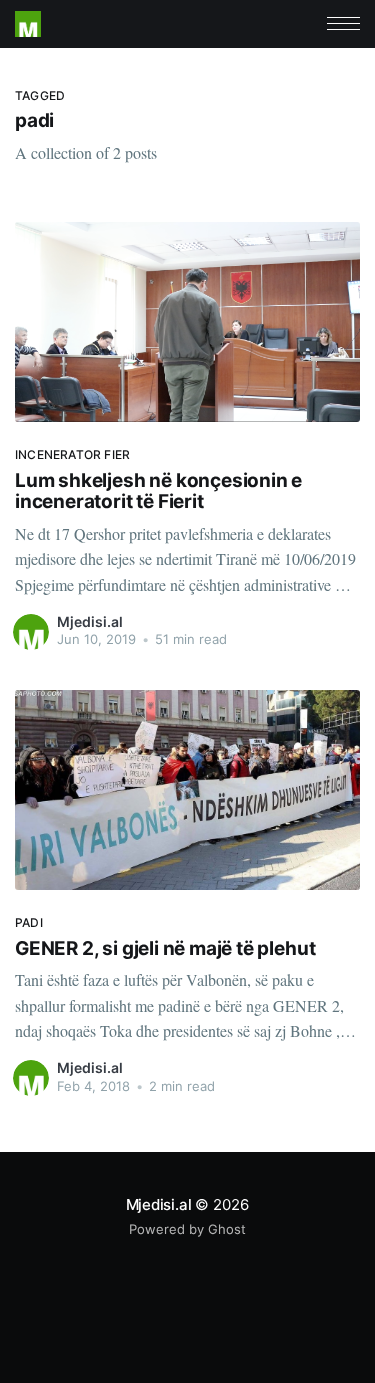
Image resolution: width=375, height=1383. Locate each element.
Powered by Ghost (187, 1229)
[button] (343, 23)
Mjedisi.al (90, 621)
